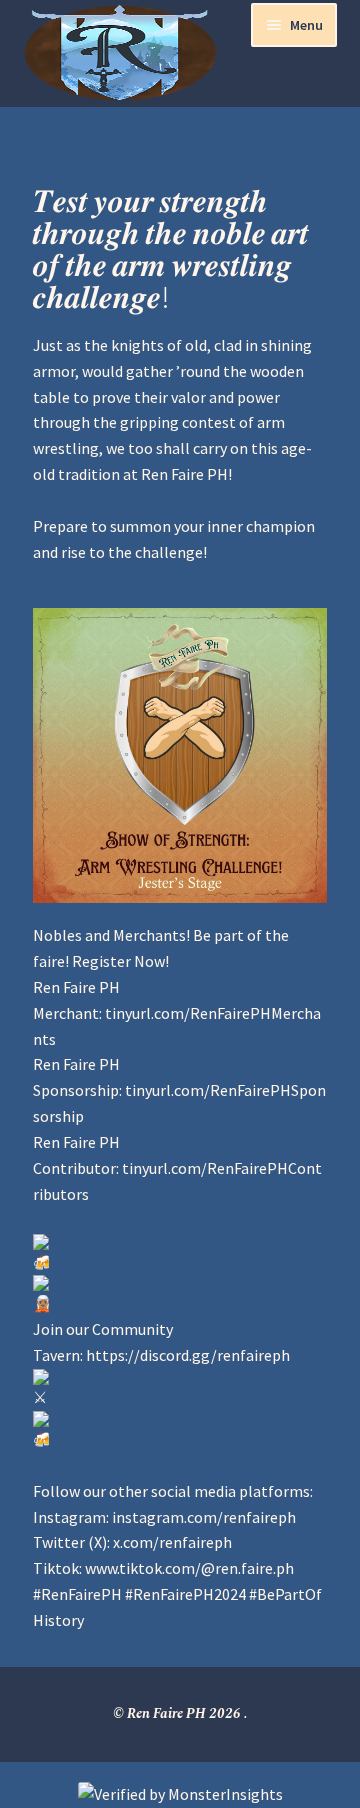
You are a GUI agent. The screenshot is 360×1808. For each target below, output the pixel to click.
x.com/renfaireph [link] (172, 1542)
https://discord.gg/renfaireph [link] (188, 1355)
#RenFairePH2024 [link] (185, 1594)
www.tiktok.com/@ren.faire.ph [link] (189, 1568)
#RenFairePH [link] (77, 1594)
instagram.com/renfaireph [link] (204, 1517)
